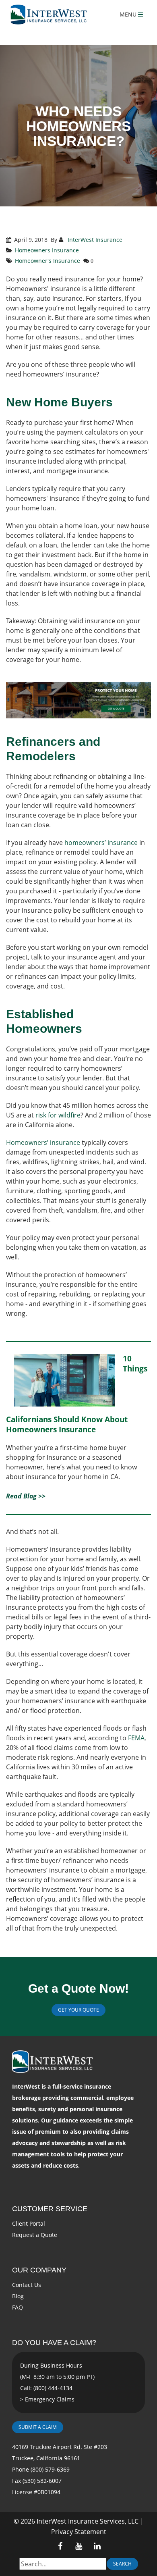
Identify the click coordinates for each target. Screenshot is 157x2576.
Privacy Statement (79, 2532)
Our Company (39, 2270)
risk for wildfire (58, 1115)
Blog (18, 2296)
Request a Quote (35, 2235)
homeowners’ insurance (101, 843)
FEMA (136, 1738)
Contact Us (27, 2285)
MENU (129, 14)
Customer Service (50, 2209)
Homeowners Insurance (47, 250)
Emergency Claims (50, 2399)
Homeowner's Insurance (48, 261)
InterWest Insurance (94, 240)
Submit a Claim (38, 2427)
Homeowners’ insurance (43, 1142)
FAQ (18, 2307)
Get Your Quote (78, 2010)
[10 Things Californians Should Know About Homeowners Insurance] (64, 1384)
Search (122, 2564)
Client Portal (29, 2223)
